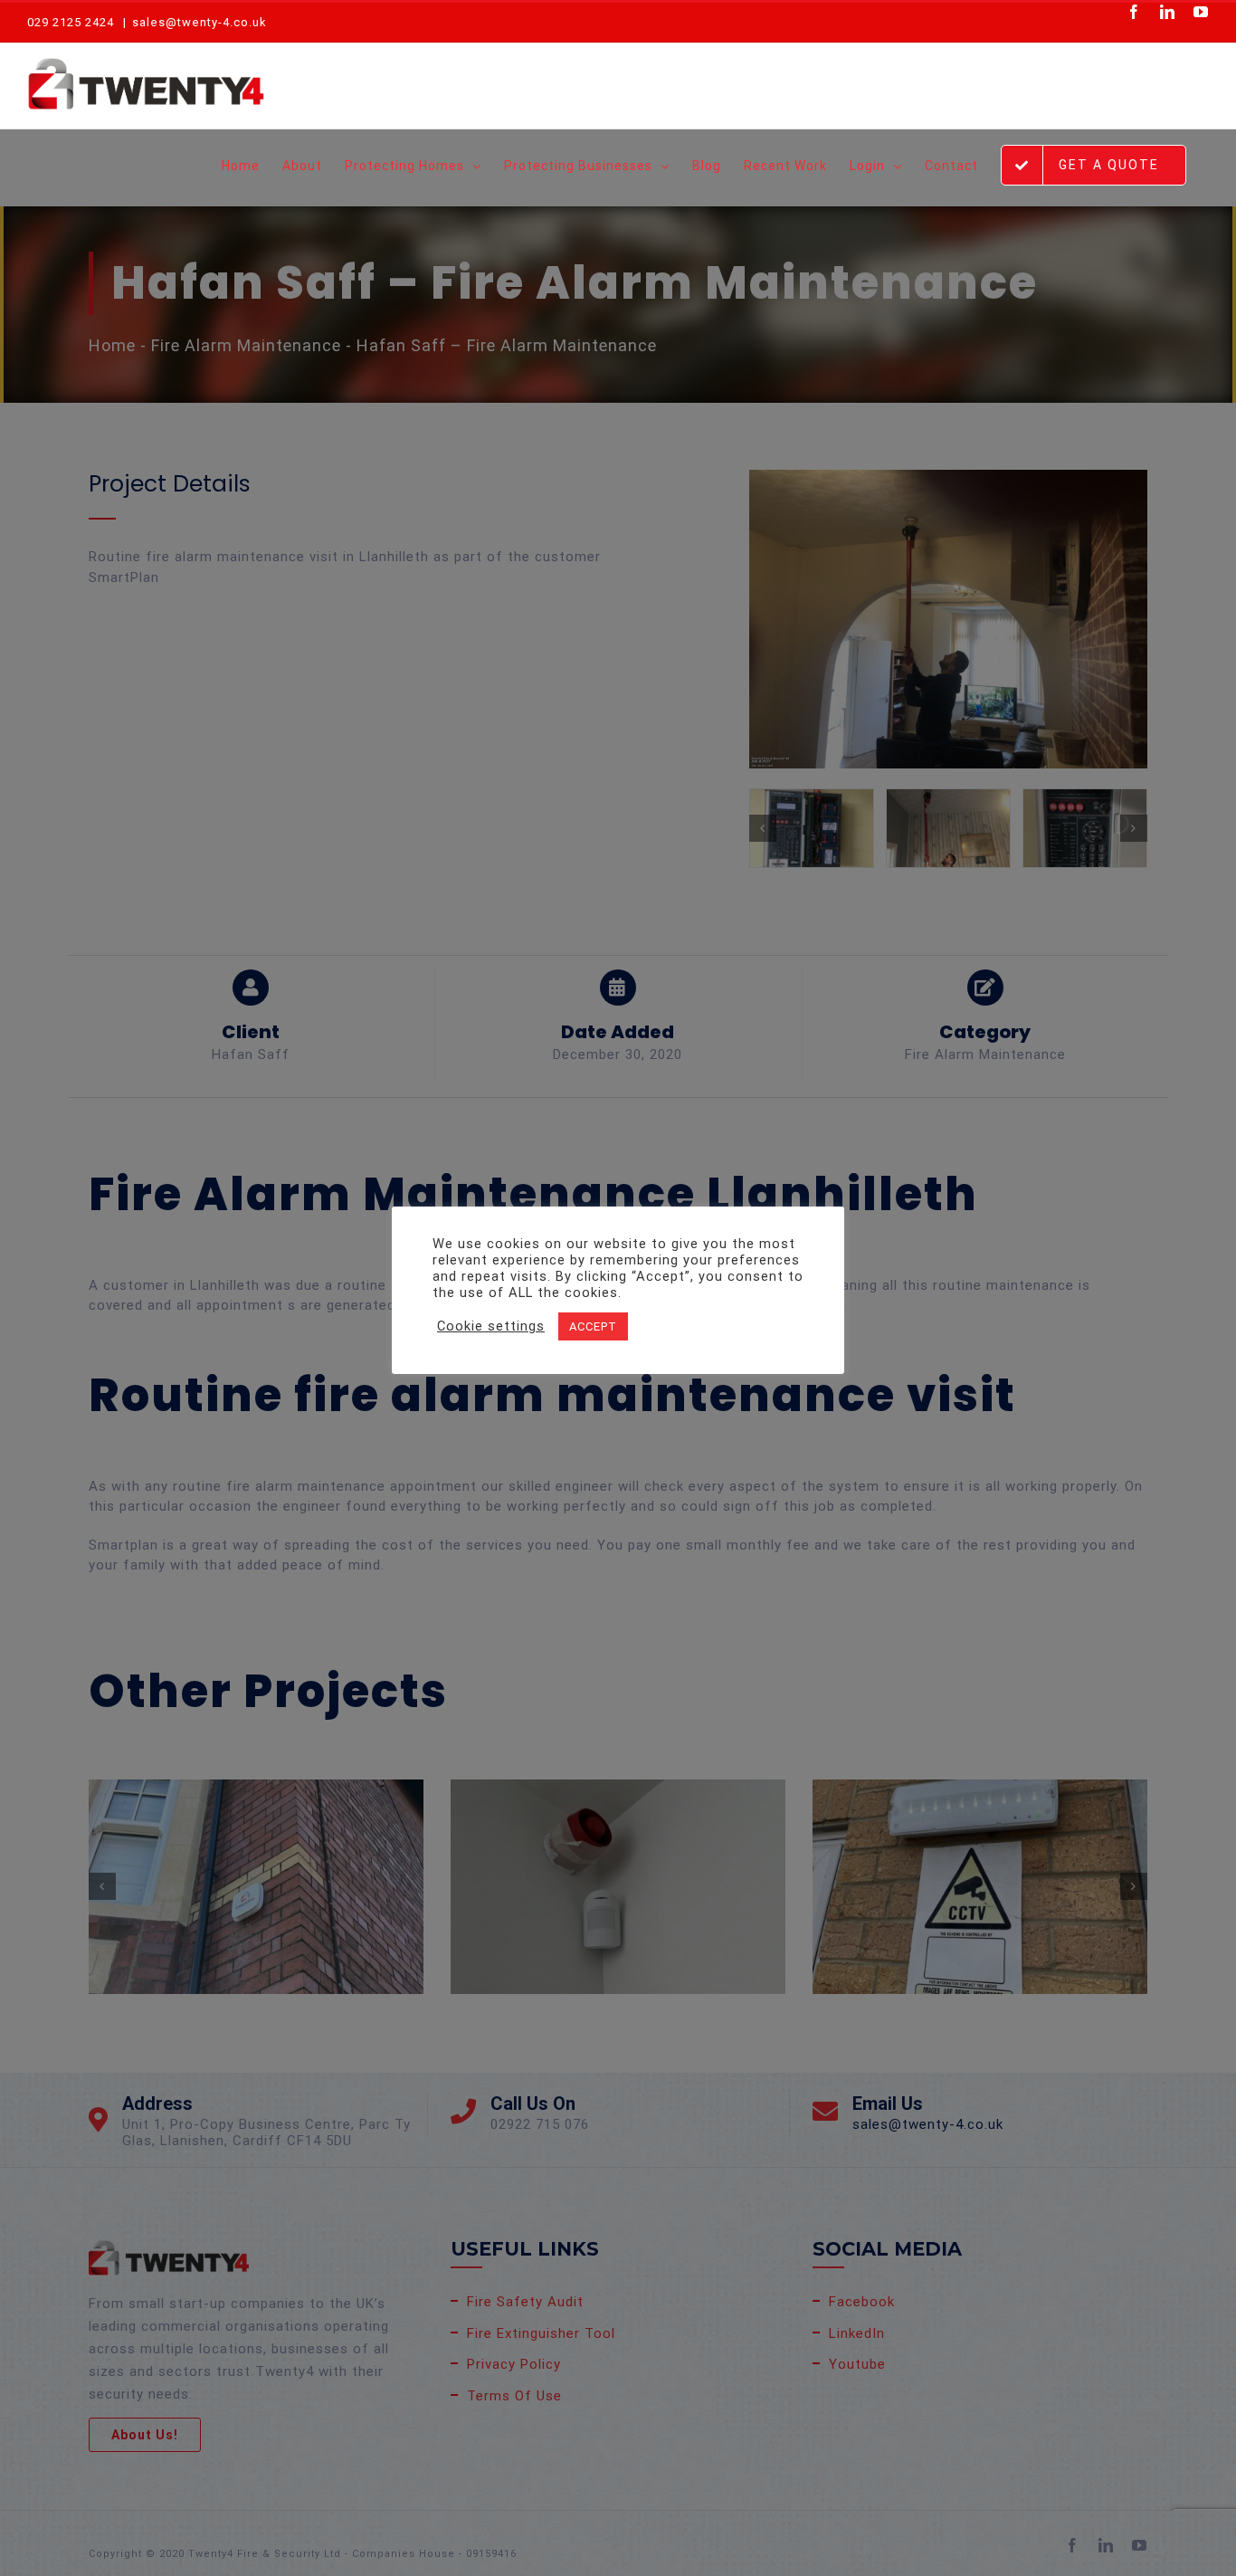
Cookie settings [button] (491, 1326)
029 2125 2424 (71, 22)
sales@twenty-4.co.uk (200, 22)
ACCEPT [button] (593, 1326)
